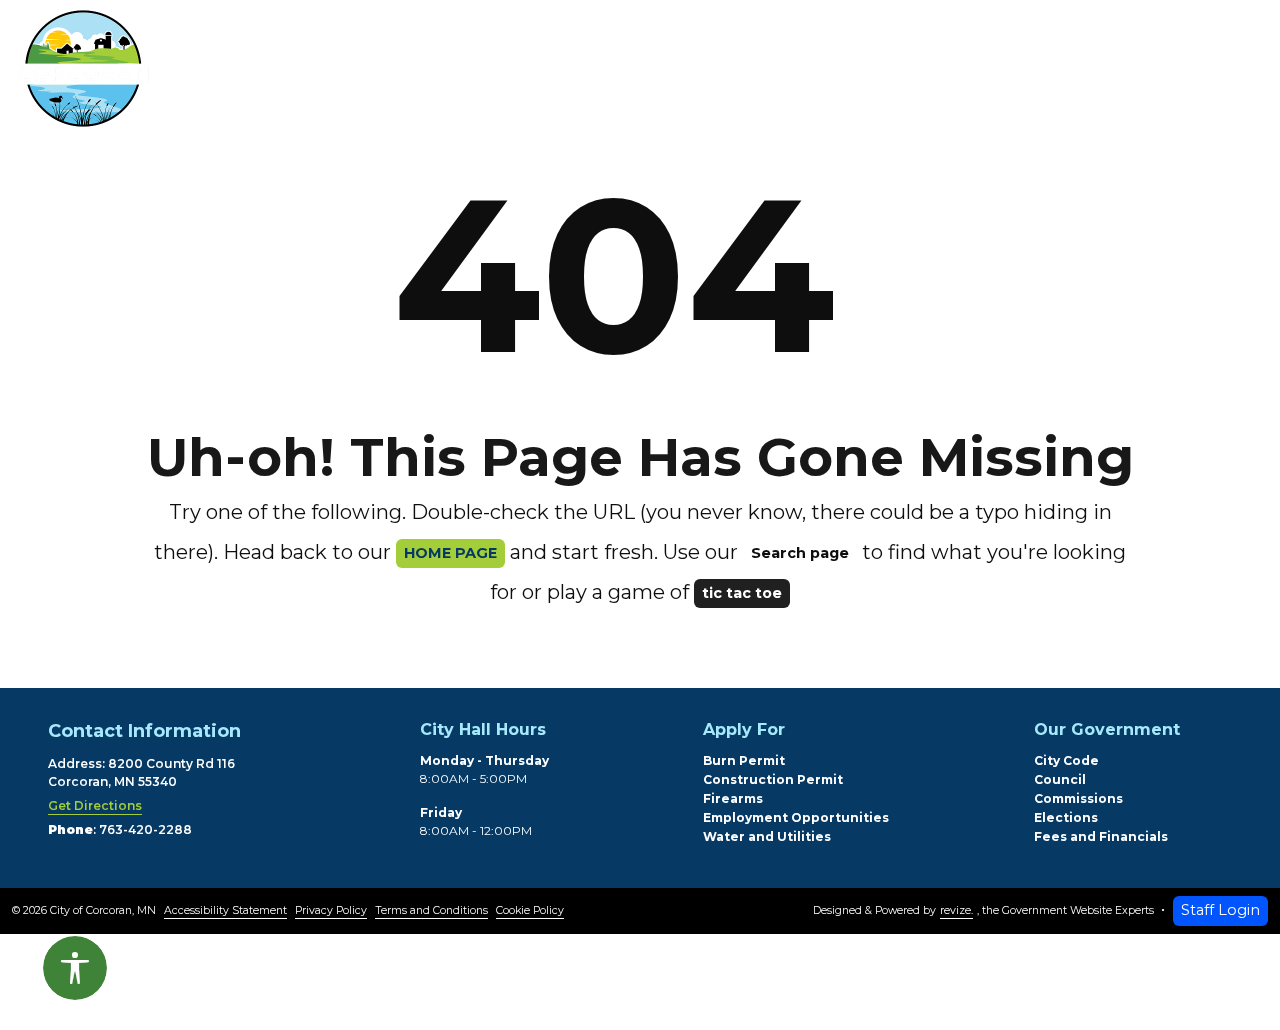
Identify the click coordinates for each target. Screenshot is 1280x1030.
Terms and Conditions (431, 910)
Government (712, 73)
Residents (334, 73)
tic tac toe (742, 593)
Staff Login (1220, 910)
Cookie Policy (530, 910)
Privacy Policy (331, 910)
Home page (450, 553)
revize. (956, 910)
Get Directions (95, 805)
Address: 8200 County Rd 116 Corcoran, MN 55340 (141, 772)
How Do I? (890, 73)
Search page (800, 553)
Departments (516, 73)
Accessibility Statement (225, 910)
